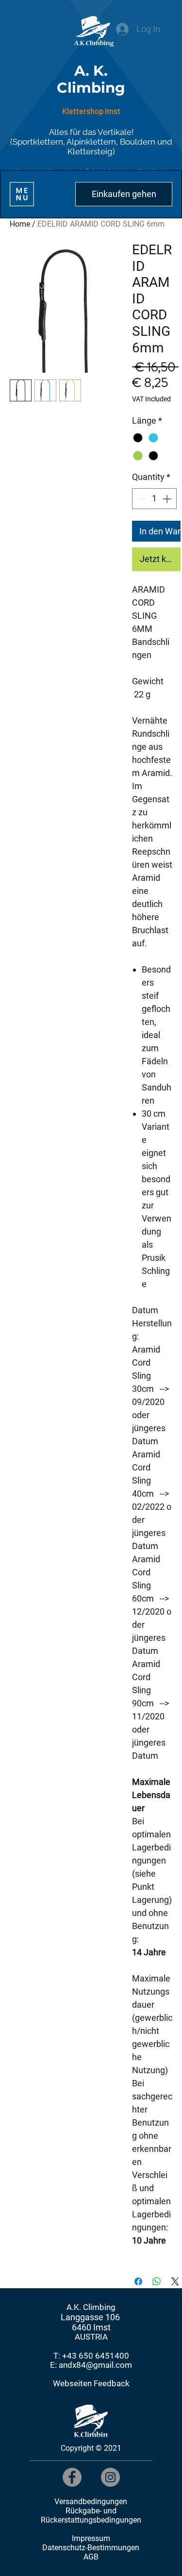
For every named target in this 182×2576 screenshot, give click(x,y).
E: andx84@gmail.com (91, 2365)
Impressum (91, 2538)
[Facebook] (72, 2477)
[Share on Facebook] (138, 2281)
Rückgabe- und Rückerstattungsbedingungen (91, 2515)
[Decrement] (141, 499)
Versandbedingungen (91, 2502)
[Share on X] (175, 2281)
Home (20, 224)
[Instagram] (110, 2477)
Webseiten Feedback (91, 2384)
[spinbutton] (154, 499)
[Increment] (168, 499)
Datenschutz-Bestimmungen (91, 2548)
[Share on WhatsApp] (157, 2281)
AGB (91, 2557)
